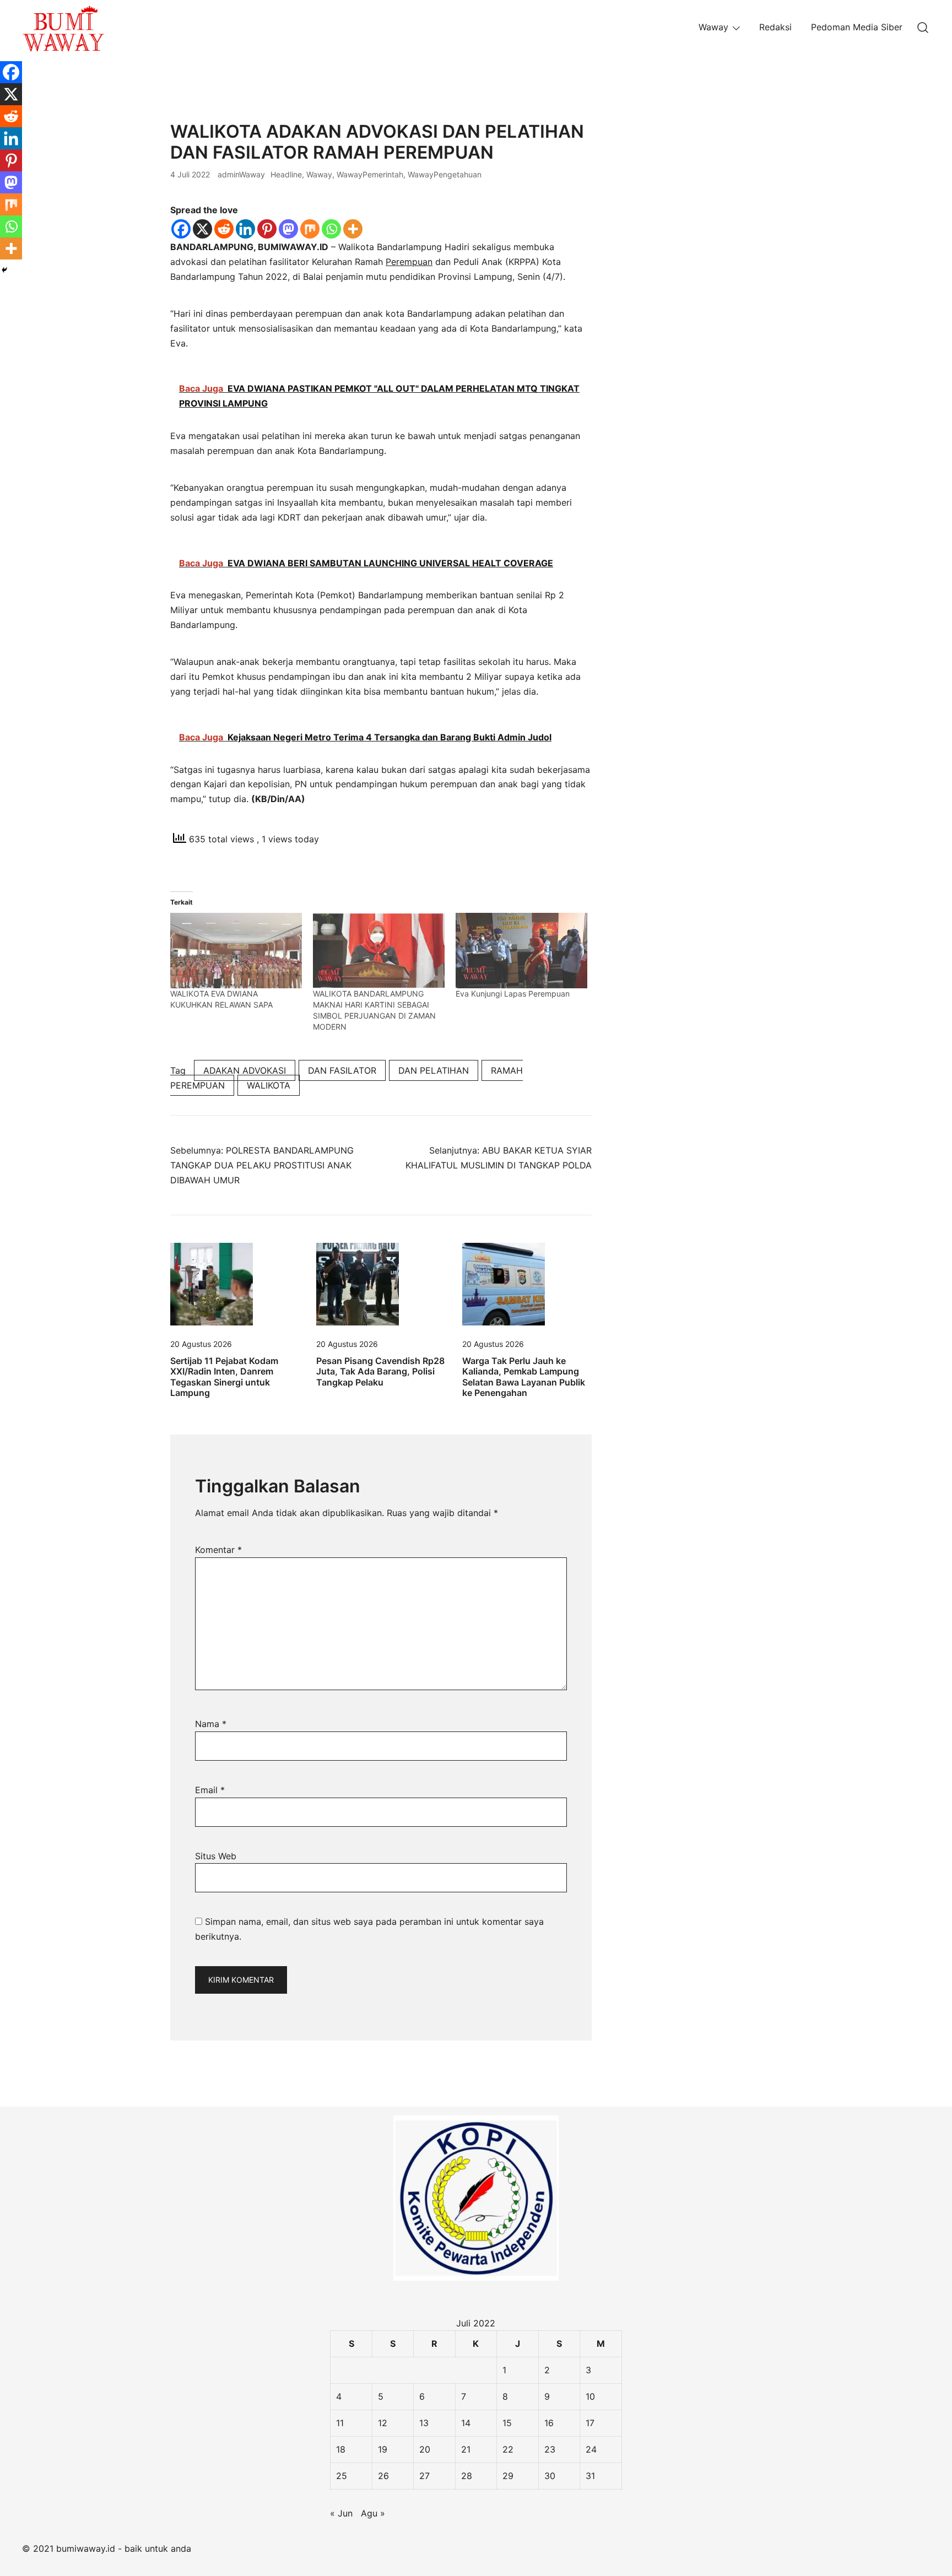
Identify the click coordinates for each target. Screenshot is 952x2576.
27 (424, 2476)
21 (466, 2449)
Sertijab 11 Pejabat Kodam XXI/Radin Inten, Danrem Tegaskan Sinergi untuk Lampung (224, 1377)
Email (210, 1790)
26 (383, 2476)
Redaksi (775, 27)
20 (425, 2449)
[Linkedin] (245, 229)
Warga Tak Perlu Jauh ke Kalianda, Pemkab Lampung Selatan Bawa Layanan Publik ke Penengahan (524, 1377)
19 (383, 2449)
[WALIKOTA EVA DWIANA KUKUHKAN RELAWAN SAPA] (236, 951)
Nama (211, 1724)
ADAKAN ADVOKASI (245, 1070)
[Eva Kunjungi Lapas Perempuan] (521, 951)
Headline (286, 174)
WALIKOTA (269, 1085)
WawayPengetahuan (445, 174)
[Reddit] (224, 229)
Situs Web (216, 1856)
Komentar (218, 1550)
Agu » (373, 2513)
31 (590, 2476)
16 (549, 2423)
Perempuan (409, 262)
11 (340, 2423)
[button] (637, 128)
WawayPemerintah (370, 174)
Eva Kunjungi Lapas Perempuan (513, 994)
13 (424, 2423)
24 (591, 2449)
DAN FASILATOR (342, 1070)
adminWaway (241, 174)
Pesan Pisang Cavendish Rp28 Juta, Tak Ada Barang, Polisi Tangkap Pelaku (380, 1371)
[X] (202, 229)
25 (342, 2476)
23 (550, 2449)
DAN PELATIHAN (434, 1070)
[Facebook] (181, 229)
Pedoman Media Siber (857, 27)
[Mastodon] (288, 229)
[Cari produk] (923, 27)
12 (383, 2423)
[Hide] (4, 270)
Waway (713, 27)
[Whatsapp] (331, 229)
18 (341, 2449)
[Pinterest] (267, 229)
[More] (353, 229)
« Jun (341, 2513)
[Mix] (310, 229)
